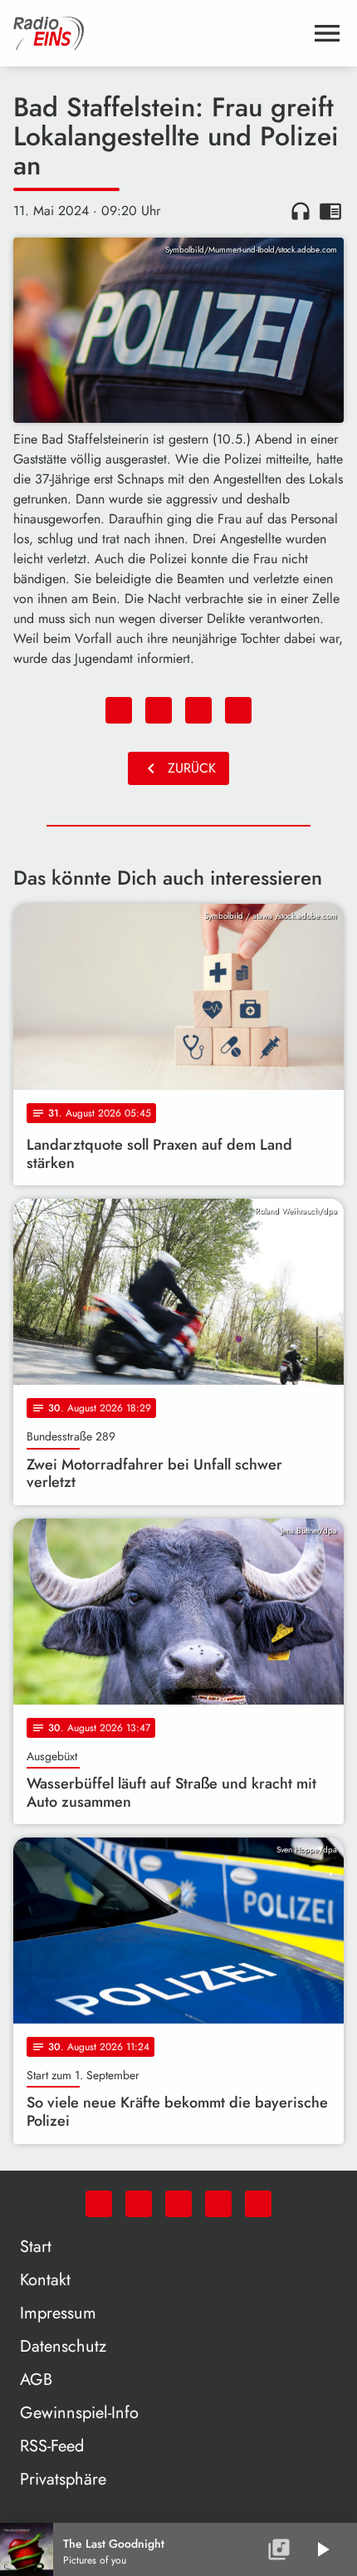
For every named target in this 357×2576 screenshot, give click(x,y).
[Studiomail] (218, 2204)
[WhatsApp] (99, 2204)
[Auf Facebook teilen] (119, 710)
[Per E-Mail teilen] (238, 710)
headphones (301, 211)
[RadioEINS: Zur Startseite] (159, 33)
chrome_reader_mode (330, 211)
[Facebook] (139, 2204)
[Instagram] (178, 2204)
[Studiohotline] (258, 2204)
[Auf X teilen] (159, 710)
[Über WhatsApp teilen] (198, 710)
